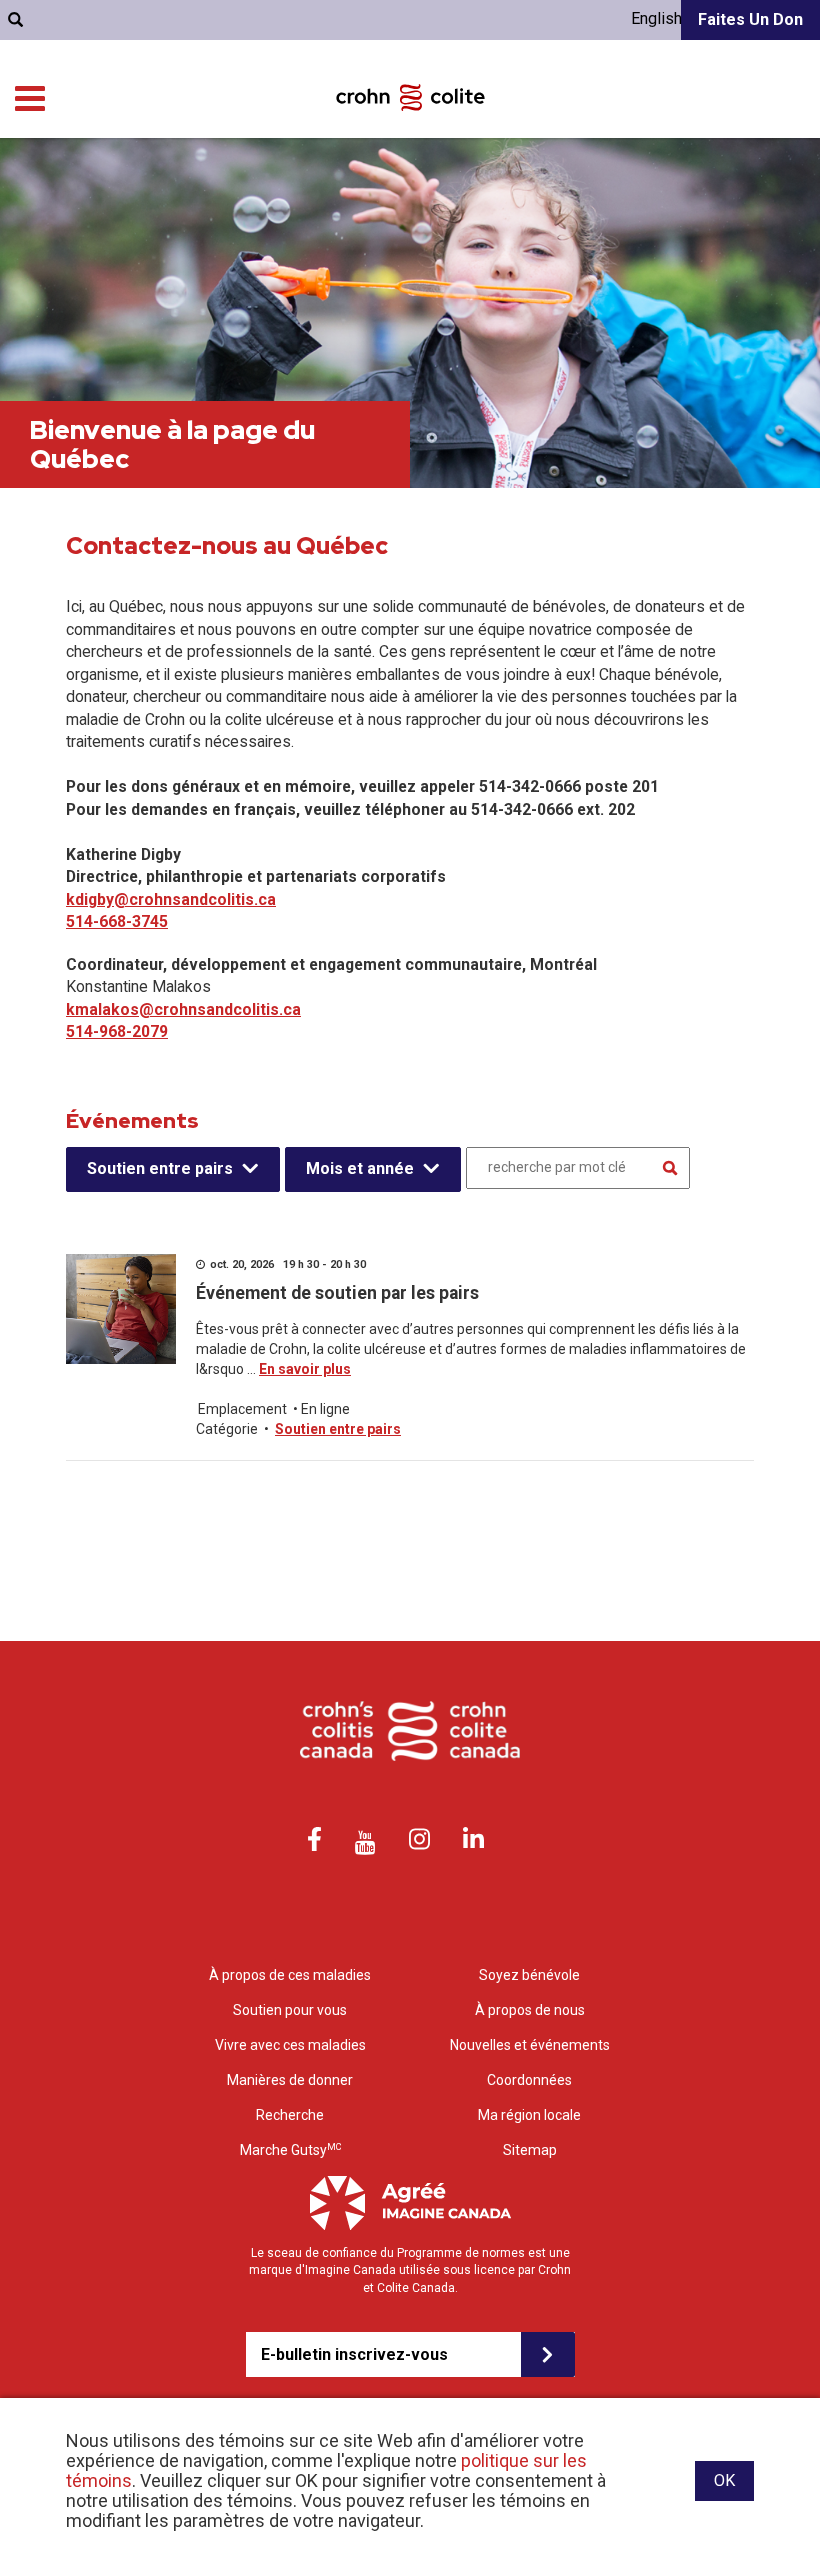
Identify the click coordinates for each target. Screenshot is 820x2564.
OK (724, 2480)
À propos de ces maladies (290, 1975)
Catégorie (227, 1429)
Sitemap (530, 2150)
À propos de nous (530, 2010)
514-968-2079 (117, 1031)
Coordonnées (529, 2080)
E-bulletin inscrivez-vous (354, 2354)
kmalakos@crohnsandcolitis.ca (183, 1009)
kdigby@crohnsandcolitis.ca (171, 899)
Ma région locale (529, 2115)
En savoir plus (305, 1369)
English (656, 18)
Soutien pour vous (290, 2010)
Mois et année (360, 1168)
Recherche (290, 2115)
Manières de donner (290, 2080)
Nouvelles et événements (530, 2045)
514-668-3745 (117, 921)
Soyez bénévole (529, 1975)
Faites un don (750, 19)
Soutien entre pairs (160, 1168)
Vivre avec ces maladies (290, 2045)
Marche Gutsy (290, 2150)
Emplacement (242, 1409)
